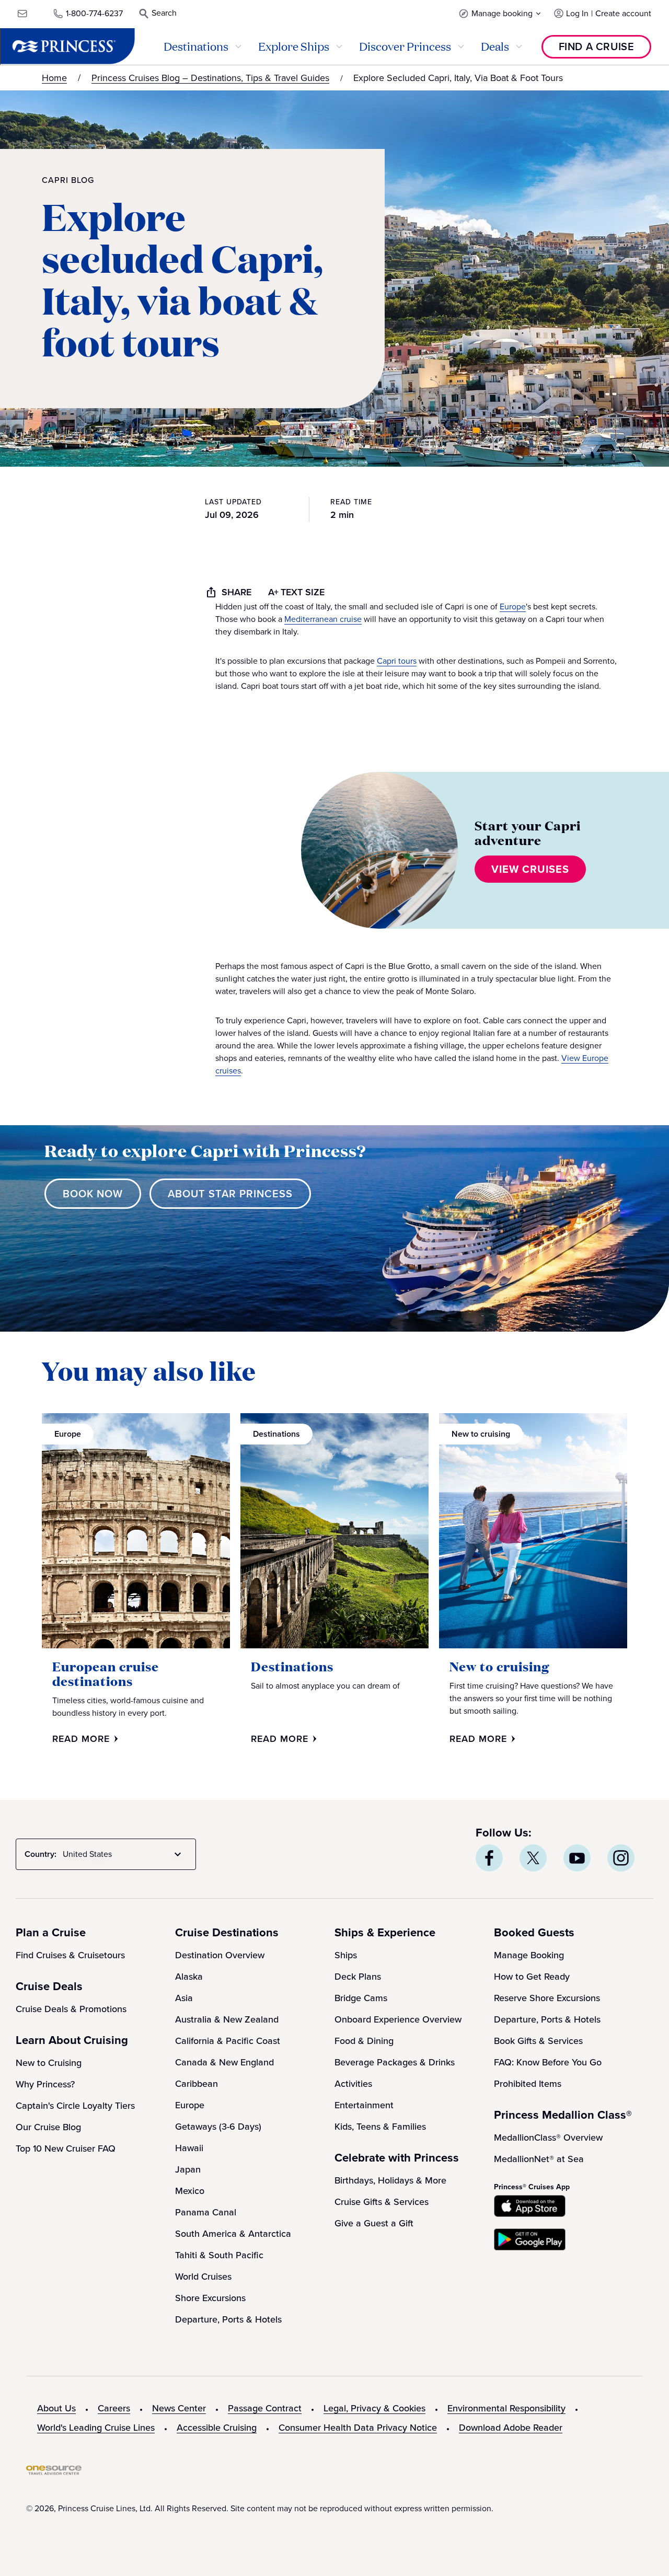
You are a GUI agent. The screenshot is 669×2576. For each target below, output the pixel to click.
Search (164, 13)
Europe (513, 607)
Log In (577, 13)
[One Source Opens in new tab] (54, 2472)
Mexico (190, 2191)
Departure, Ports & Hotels (228, 2319)
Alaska (189, 1977)
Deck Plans (358, 1977)
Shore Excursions (210, 2298)
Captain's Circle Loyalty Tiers (75, 2106)
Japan (188, 2169)
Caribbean (197, 2084)
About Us (56, 2408)
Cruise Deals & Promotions (71, 2009)
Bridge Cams (361, 1998)
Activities (353, 2084)
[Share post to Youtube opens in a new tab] (577, 1858)
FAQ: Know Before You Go (548, 2062)
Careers (114, 2408)
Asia (184, 1998)
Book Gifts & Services (538, 2041)
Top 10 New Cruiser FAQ (66, 2148)
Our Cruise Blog (48, 2127)
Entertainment (364, 2105)
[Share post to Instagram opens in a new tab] (621, 1858)
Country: (41, 1854)
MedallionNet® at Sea (539, 2159)
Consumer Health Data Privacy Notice (358, 2428)
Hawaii (189, 2148)
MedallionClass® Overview (548, 2138)
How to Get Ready (532, 1977)
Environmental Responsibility (506, 2408)
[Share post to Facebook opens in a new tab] (489, 1858)
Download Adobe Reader (511, 2428)
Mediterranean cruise (323, 619)
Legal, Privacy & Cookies (374, 2408)
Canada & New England (224, 2062)
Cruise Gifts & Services (382, 2202)
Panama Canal (206, 2212)
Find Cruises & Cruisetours (70, 1955)
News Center (179, 2408)
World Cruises (203, 2277)
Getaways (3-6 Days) (218, 2127)
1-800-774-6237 (94, 13)
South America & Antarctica (233, 2234)
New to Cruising (49, 2063)
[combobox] (124, 1854)
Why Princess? (45, 2084)
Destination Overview (220, 1955)
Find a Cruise (597, 47)
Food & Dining (364, 2041)
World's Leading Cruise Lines (96, 2428)
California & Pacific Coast (228, 2041)
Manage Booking (529, 1955)
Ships (346, 1955)
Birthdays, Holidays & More (390, 2180)
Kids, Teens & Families (380, 2127)
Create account (623, 13)
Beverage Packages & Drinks (395, 2062)
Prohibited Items (528, 2084)
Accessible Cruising (217, 2428)
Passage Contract (265, 2408)
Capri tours (397, 661)
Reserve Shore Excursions (547, 1998)
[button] (500, 13)
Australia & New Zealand (227, 2019)
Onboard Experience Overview (398, 2019)
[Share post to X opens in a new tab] (533, 1858)
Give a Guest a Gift (374, 2223)
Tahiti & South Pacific (219, 2255)
